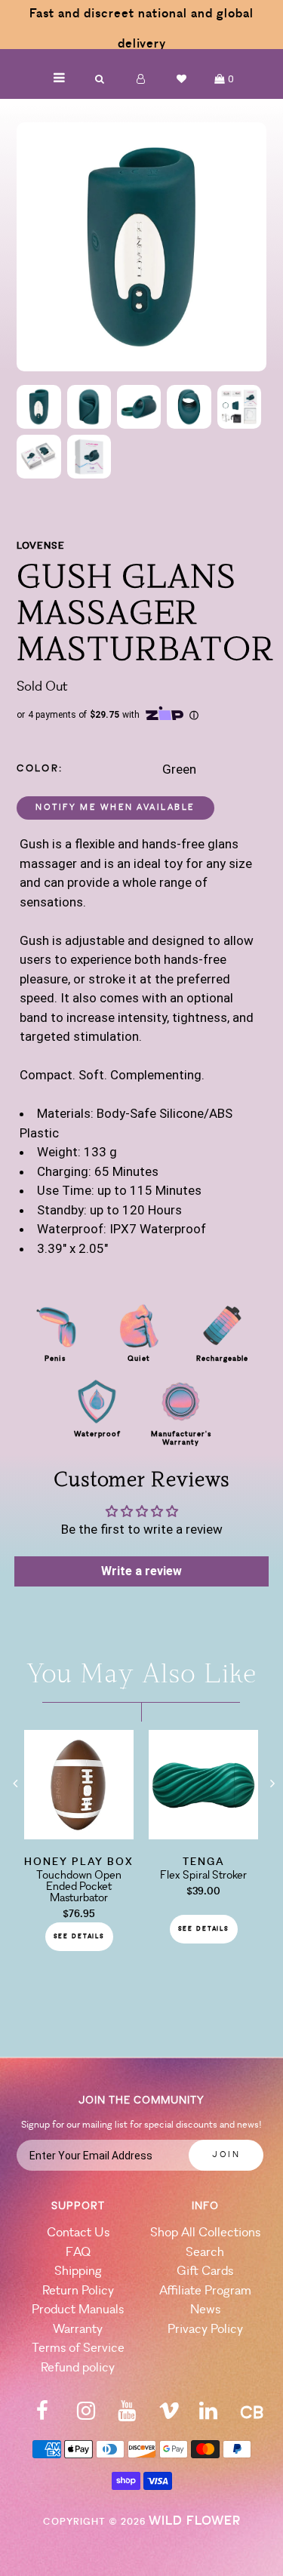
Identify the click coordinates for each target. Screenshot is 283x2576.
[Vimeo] (169, 2416)
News (205, 2310)
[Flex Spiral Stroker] (203, 1835)
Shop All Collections (205, 2233)
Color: (40, 769)
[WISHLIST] (182, 79)
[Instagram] (86, 2416)
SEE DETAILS (79, 1937)
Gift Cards (205, 2271)
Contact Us (78, 2233)
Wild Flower (195, 2521)
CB (252, 2414)
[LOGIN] (141, 79)
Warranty (78, 2330)
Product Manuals (78, 2310)
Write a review (141, 1571)
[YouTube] (127, 2416)
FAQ (78, 2253)
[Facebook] (42, 2416)
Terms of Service (78, 2348)
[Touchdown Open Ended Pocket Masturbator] (79, 1835)
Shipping (78, 2271)
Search (205, 2253)
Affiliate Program (205, 2291)
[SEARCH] (100, 79)
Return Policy (78, 2291)
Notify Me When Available (115, 808)
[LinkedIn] (208, 2416)
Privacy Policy (205, 2330)
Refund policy (78, 2368)
